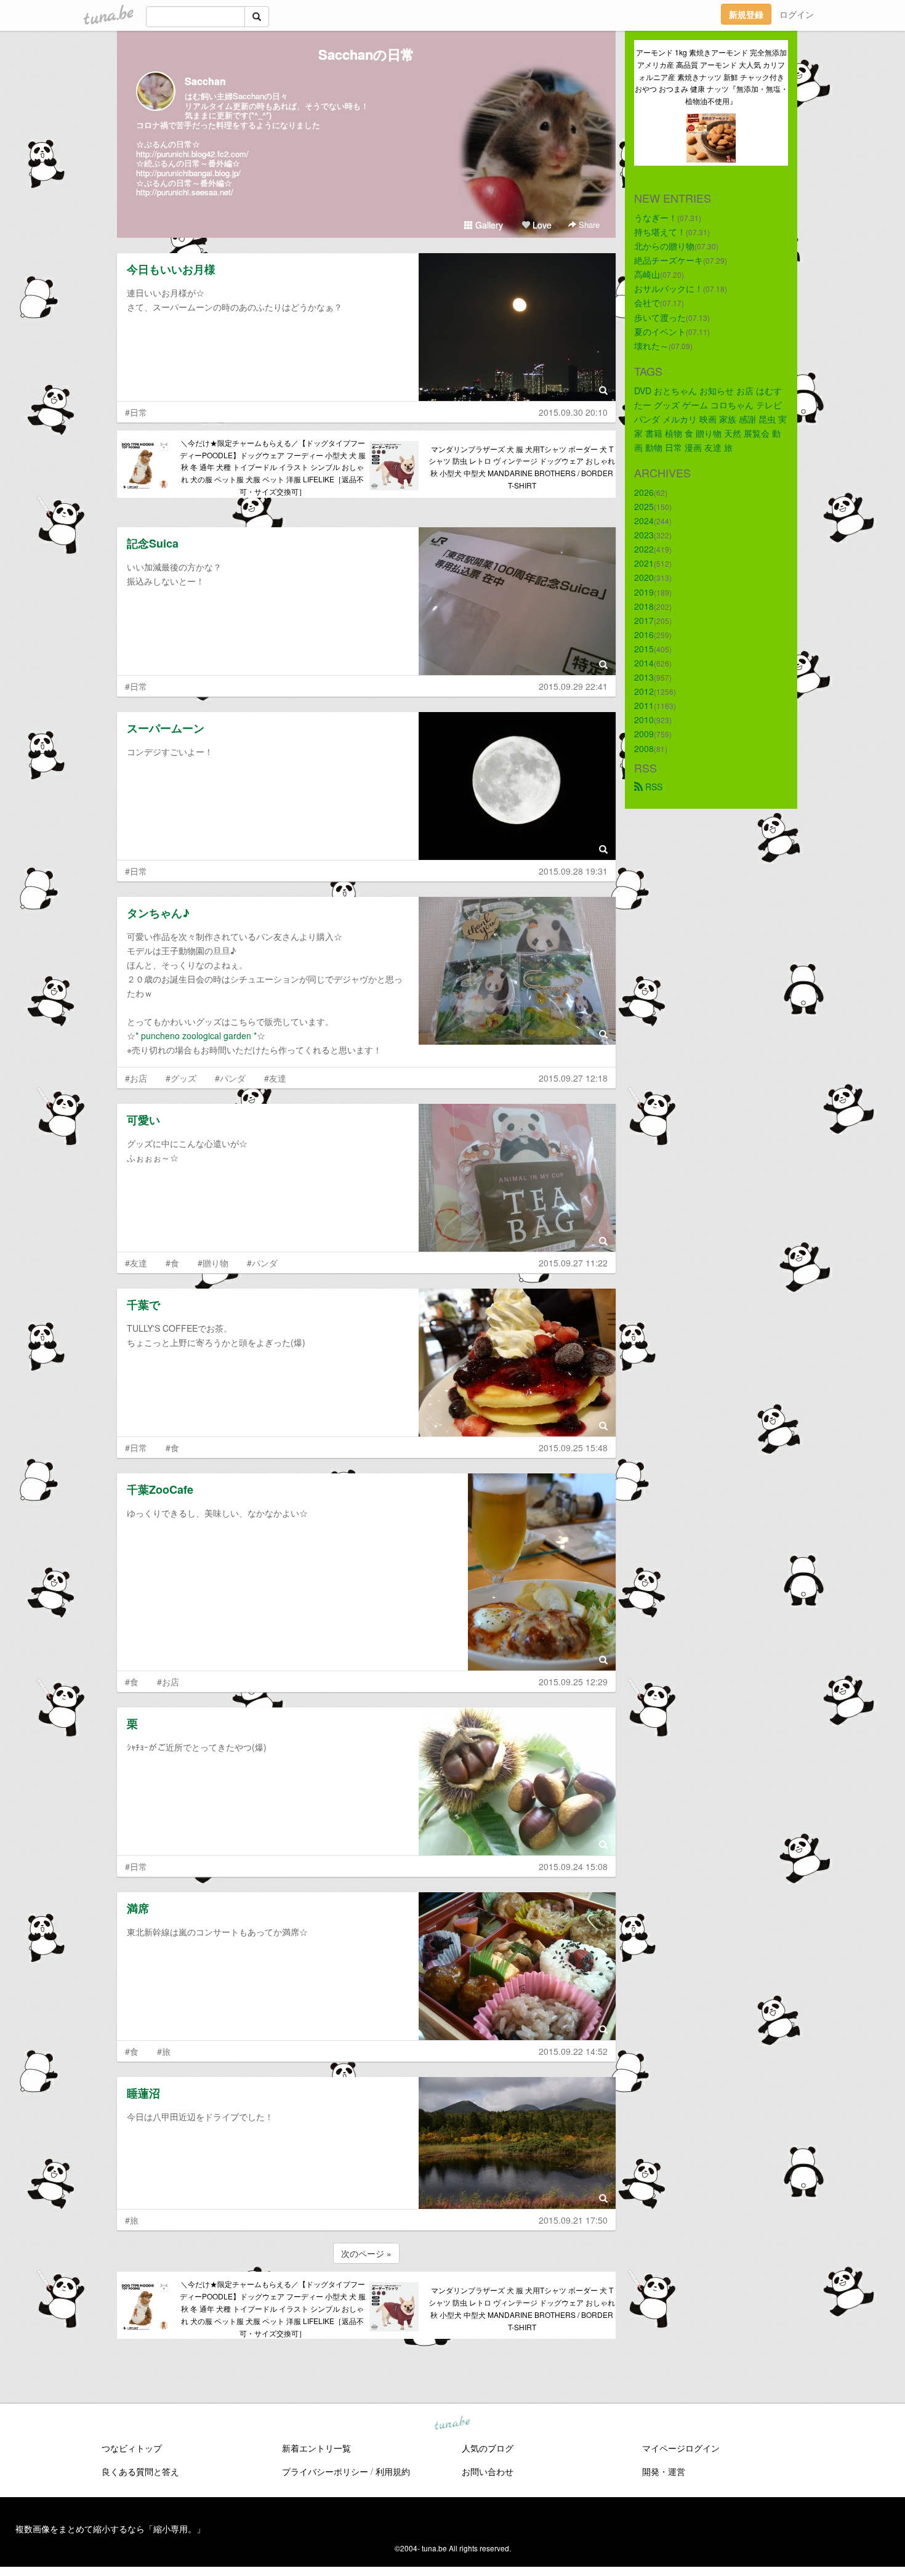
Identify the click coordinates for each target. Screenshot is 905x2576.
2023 (644, 535)
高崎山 (647, 274)
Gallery (488, 225)
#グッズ (181, 1078)
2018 (644, 606)
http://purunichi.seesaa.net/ (185, 192)
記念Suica (153, 543)
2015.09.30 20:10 (573, 412)
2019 (644, 592)
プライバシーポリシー (325, 2471)
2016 (644, 634)
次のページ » (366, 2253)
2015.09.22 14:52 (573, 2051)
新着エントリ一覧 (316, 2448)
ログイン (797, 14)
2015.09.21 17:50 (573, 2220)
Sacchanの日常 (366, 54)
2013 (644, 677)
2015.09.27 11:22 (573, 1263)
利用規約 (393, 2471)
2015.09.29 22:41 (573, 686)
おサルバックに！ (669, 288)
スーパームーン (166, 728)
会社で (647, 302)
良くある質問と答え (140, 2471)
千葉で (143, 1305)
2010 (644, 719)
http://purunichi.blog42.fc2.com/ (192, 154)
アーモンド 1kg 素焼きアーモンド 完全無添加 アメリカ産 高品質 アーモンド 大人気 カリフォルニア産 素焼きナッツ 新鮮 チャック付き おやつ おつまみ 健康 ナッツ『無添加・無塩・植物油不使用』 (711, 76)
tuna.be (452, 2423)
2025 (644, 506)
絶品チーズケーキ (669, 260)
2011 (644, 705)
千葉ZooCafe (160, 1489)
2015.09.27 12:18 (573, 1078)
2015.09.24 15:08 (573, 1866)
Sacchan (205, 81)
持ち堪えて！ (660, 232)
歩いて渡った (660, 317)
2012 (644, 691)
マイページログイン (681, 2448)
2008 (644, 748)
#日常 (136, 412)
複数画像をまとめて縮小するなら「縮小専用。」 (110, 2529)
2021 (644, 563)
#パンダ (230, 1078)
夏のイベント (660, 331)
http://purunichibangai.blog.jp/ (188, 173)
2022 (644, 549)
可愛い (143, 1120)
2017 (644, 620)
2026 (644, 492)
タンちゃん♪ (158, 913)
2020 (644, 577)
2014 (644, 663)
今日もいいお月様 (171, 269)
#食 (172, 1263)
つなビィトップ (132, 2448)
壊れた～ (651, 346)
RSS (653, 787)
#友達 (275, 1078)
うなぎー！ (656, 217)
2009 (644, 734)
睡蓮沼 (143, 2093)
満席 (138, 1908)
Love (541, 225)
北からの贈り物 (664, 246)
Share (588, 225)
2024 (644, 520)
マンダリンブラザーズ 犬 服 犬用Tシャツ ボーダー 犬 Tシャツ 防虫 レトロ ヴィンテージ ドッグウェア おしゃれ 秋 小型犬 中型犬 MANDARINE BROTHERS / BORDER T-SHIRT (522, 467)
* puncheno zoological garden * (196, 1035)
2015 (644, 649)
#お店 (136, 1078)
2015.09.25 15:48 (573, 1448)
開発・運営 (664, 2471)
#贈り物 (213, 1263)
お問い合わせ (488, 2471)
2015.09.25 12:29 (573, 1682)
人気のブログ (488, 2448)
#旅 (164, 2051)
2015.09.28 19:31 (573, 871)
